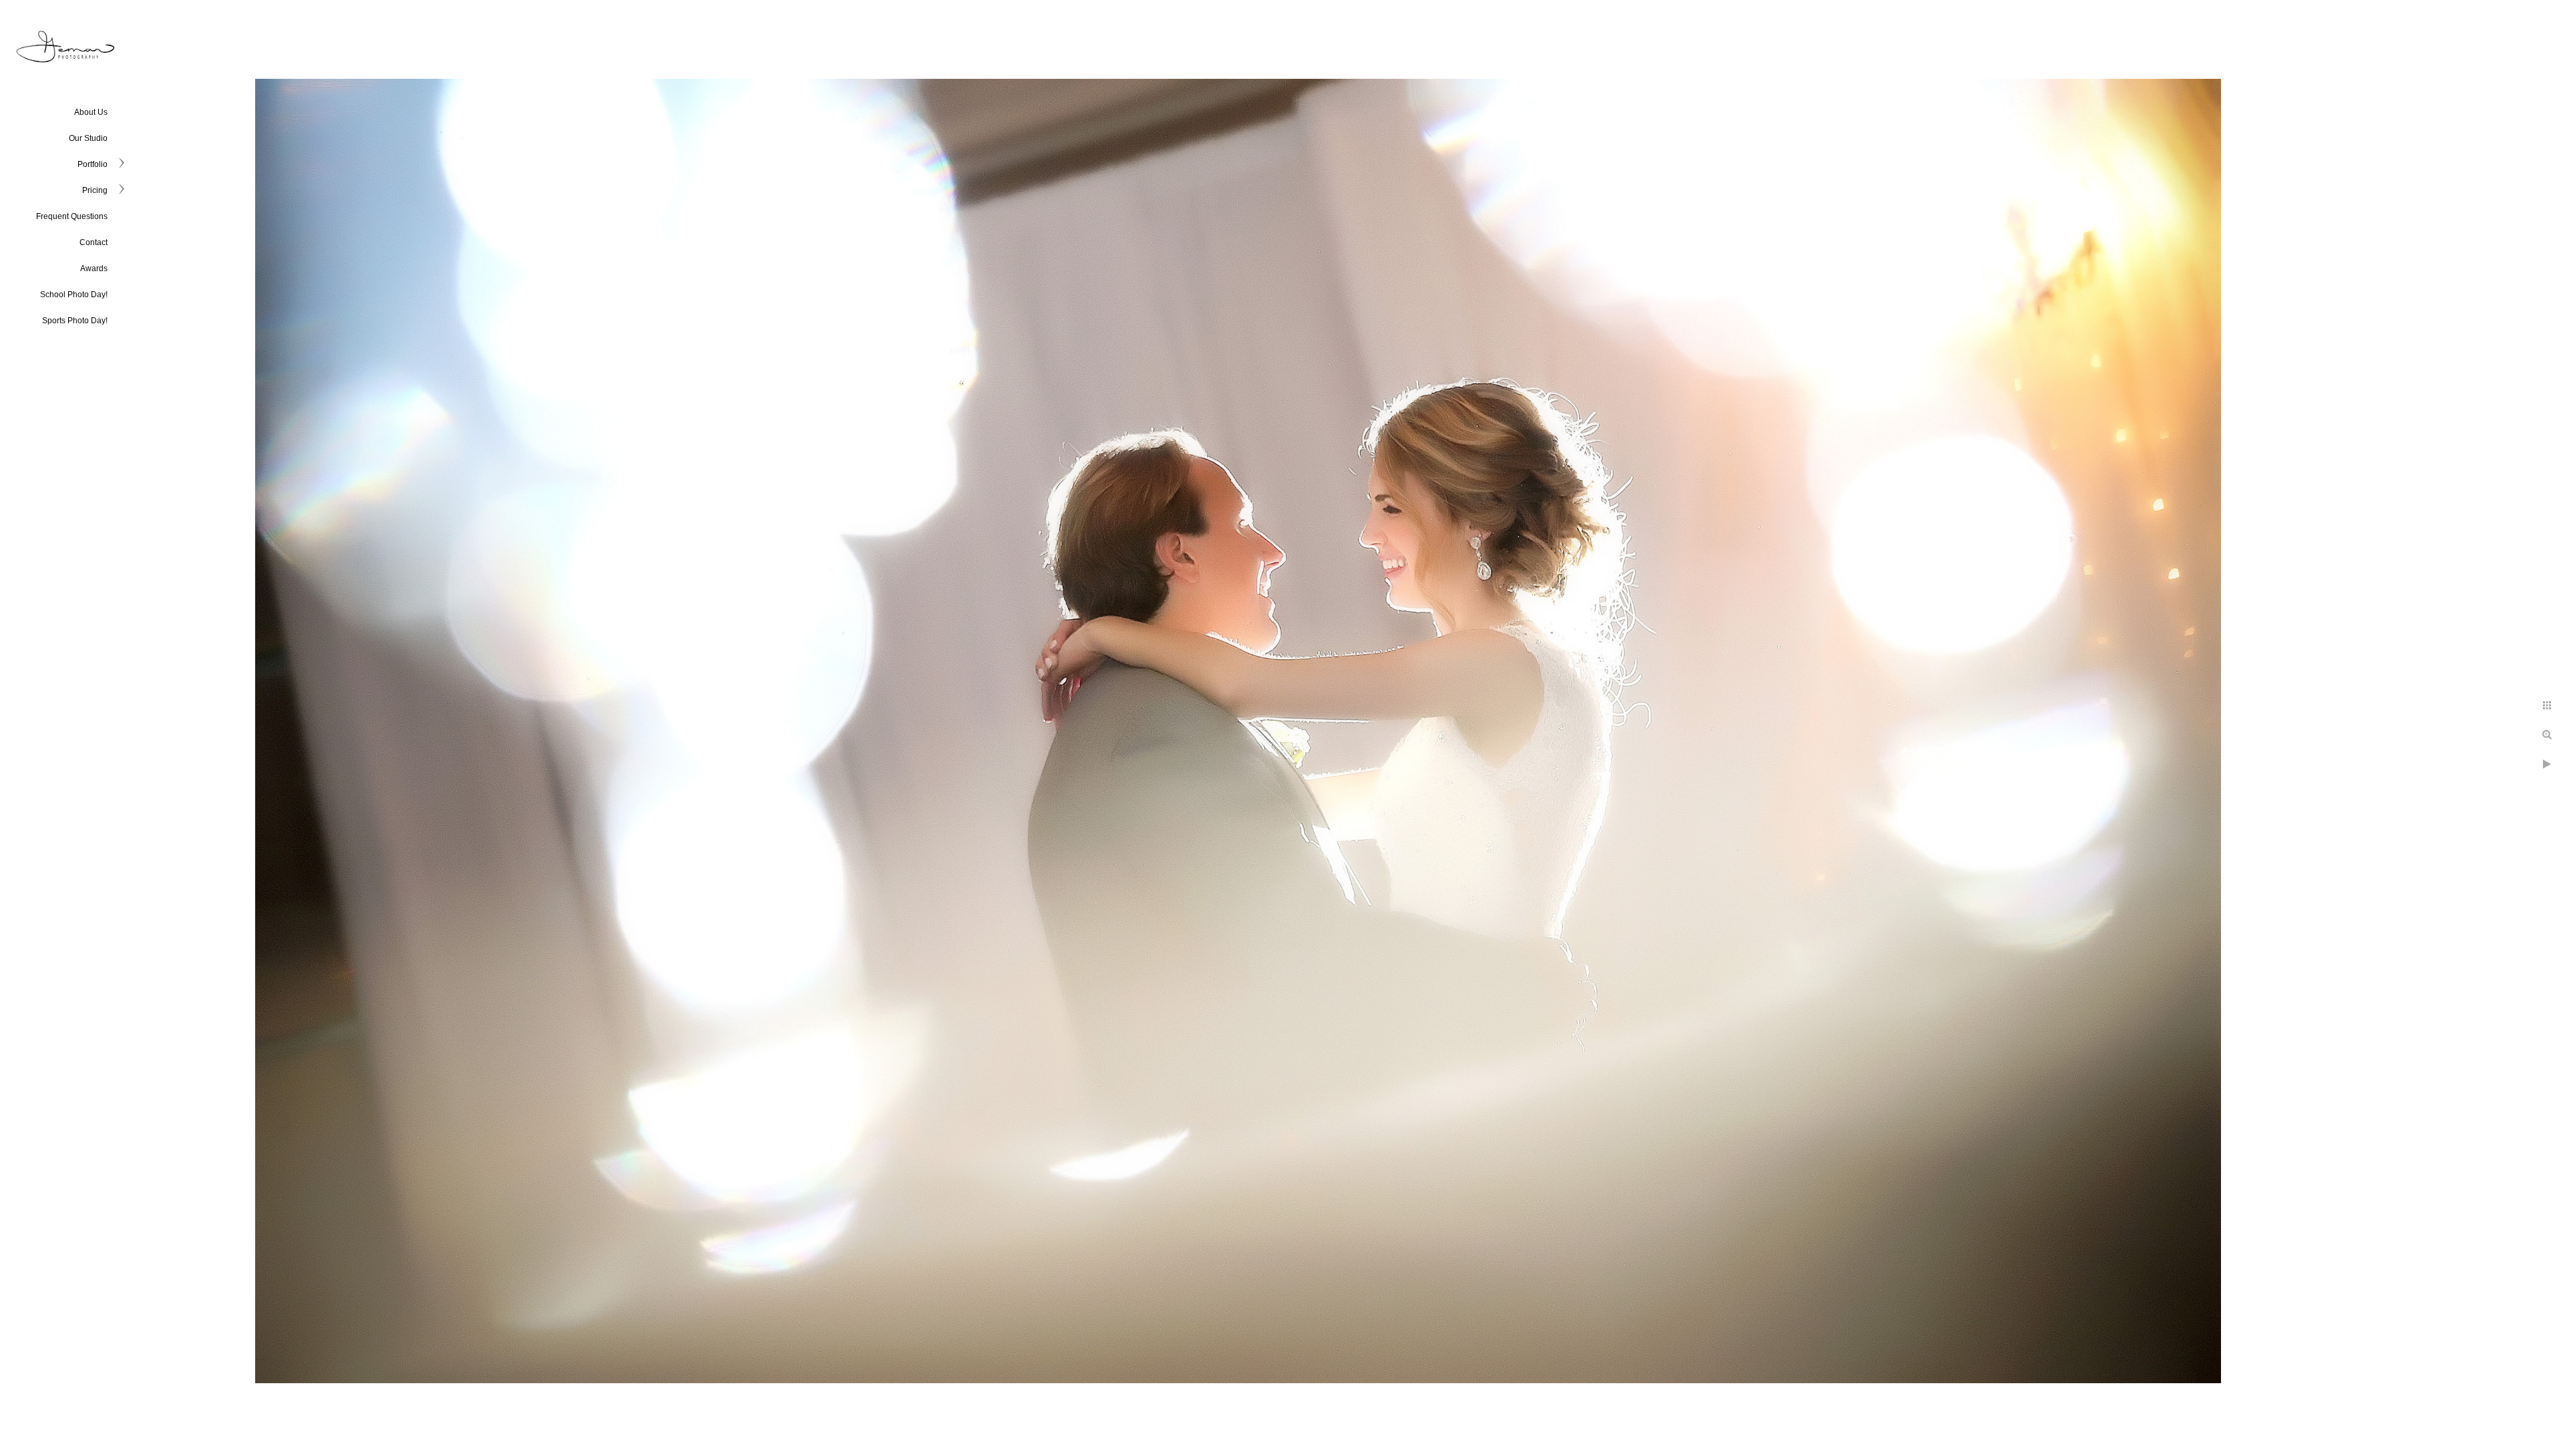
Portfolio (93, 164)
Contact (94, 242)
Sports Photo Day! (75, 321)
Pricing (95, 190)
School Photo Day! (74, 295)
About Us (91, 112)
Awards (94, 268)
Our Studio (88, 138)
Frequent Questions (72, 216)
